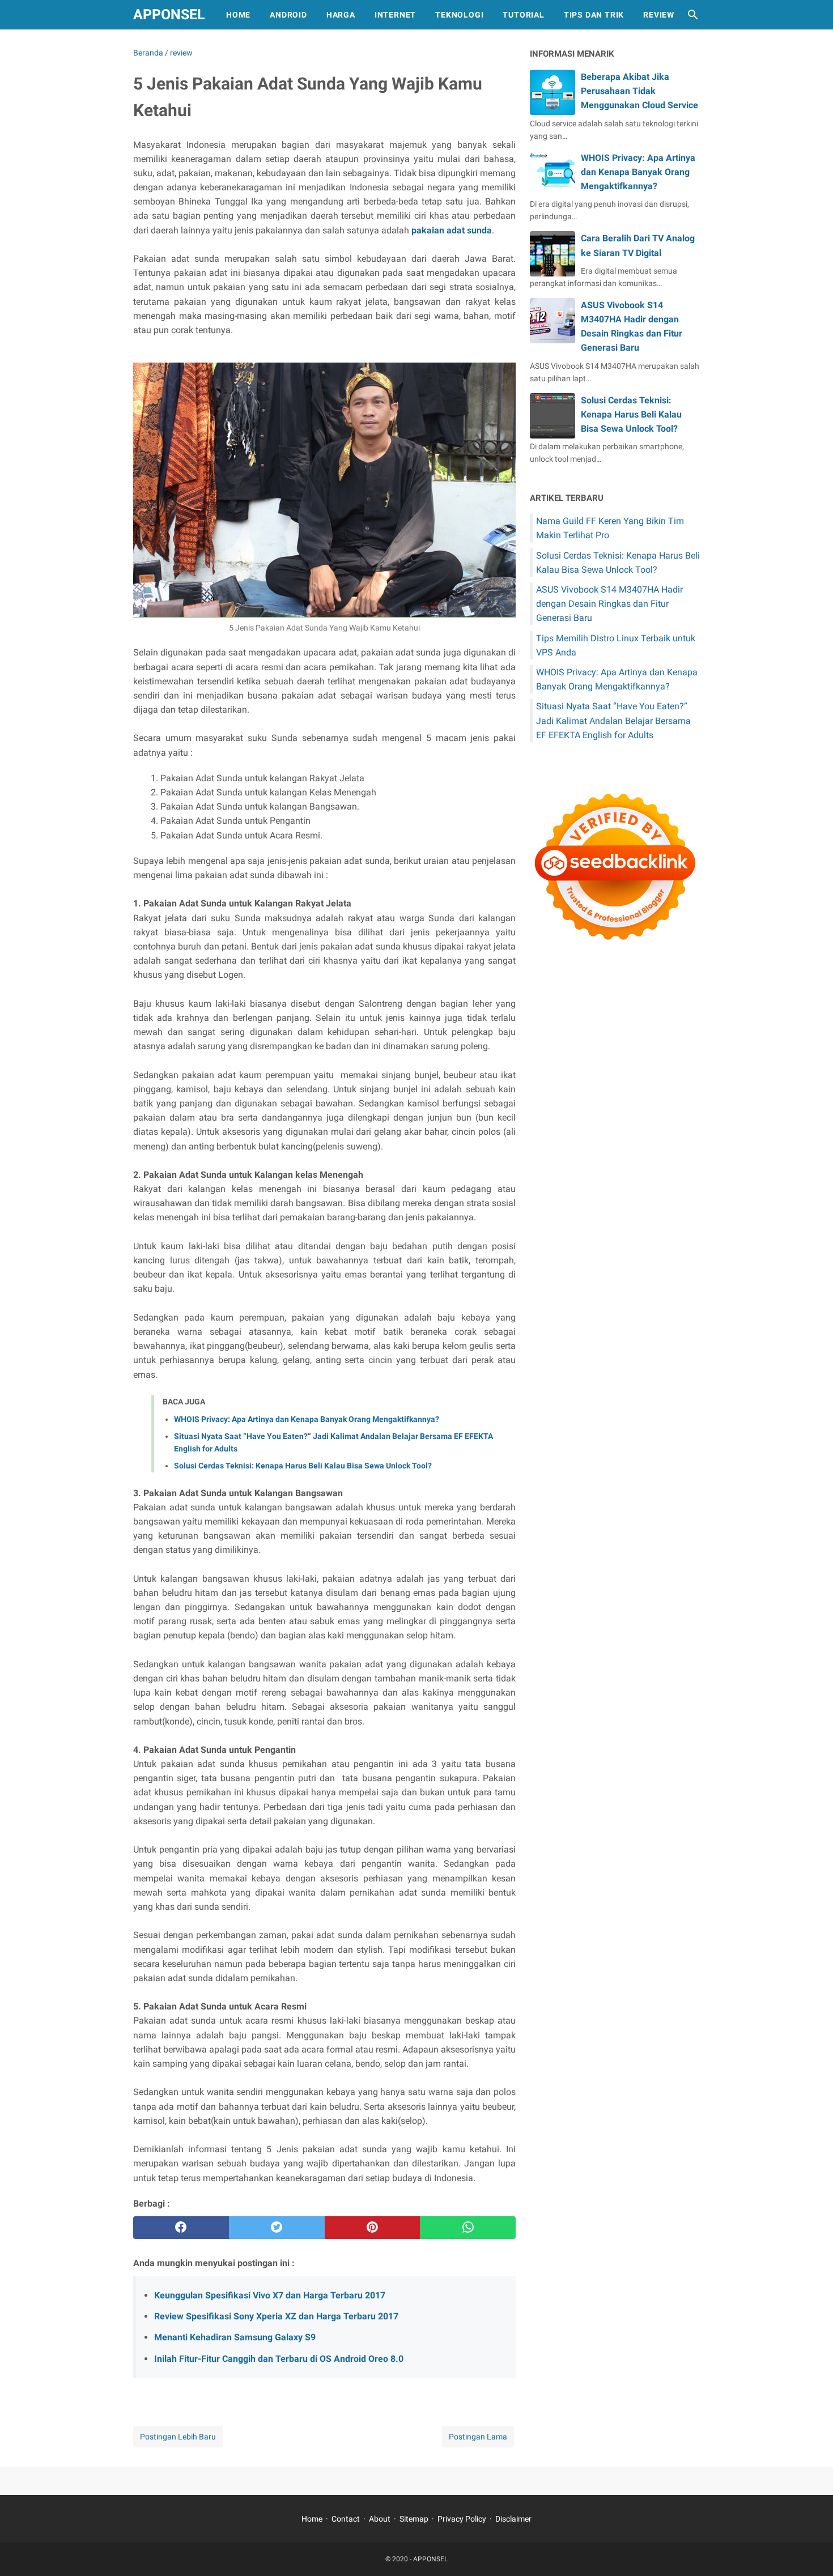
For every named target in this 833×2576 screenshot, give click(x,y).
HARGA (341, 15)
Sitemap (414, 2519)
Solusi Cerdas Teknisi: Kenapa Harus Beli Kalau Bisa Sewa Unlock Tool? (303, 1466)
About (380, 2519)
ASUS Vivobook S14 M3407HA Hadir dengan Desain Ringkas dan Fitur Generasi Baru (609, 604)
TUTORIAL (523, 15)
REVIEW (659, 15)
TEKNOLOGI (459, 15)
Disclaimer (513, 2519)
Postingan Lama (478, 2437)
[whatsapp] (468, 2228)
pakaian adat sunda (452, 230)
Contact (346, 2519)
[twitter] (277, 2228)
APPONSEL (169, 14)
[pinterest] (373, 2228)
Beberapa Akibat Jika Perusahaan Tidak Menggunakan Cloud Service (639, 91)
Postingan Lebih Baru (178, 2437)
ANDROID (288, 15)
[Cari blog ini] (693, 15)
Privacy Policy (462, 2519)
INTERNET (395, 15)
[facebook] (181, 2228)
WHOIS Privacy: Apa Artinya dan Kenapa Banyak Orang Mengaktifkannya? (307, 1419)
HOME (238, 15)
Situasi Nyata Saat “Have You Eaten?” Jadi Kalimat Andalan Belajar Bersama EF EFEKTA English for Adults (613, 720)
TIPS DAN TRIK (594, 15)
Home (312, 2519)
